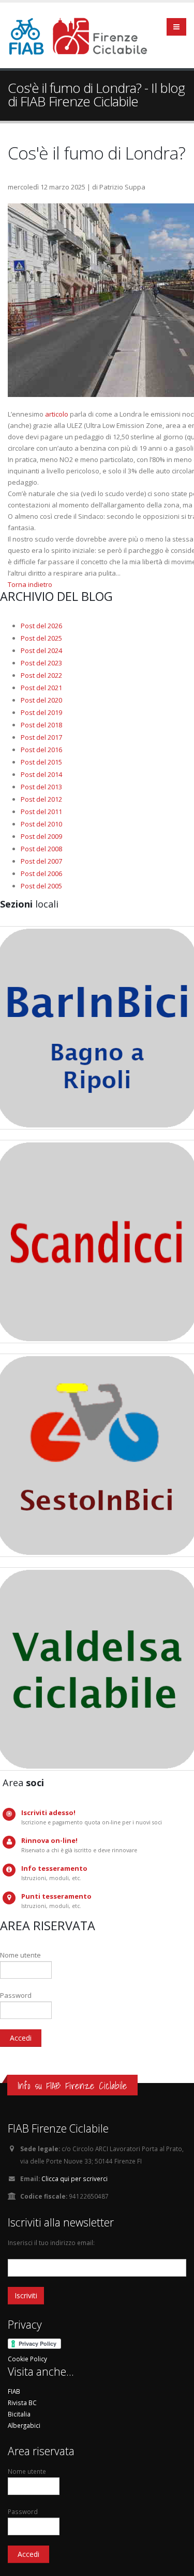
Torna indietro (30, 584)
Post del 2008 (41, 849)
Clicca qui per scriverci (74, 2179)
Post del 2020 (41, 700)
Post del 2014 (41, 774)
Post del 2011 (41, 812)
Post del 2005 (41, 886)
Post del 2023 (41, 663)
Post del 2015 (41, 762)
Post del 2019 (41, 712)
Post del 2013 (41, 787)
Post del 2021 (41, 688)
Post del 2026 (41, 626)
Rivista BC (22, 2403)
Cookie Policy (27, 2359)
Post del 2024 (41, 650)
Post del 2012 (41, 799)
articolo (57, 414)
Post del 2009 (41, 836)
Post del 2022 (41, 675)
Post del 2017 (41, 737)
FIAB (14, 2391)
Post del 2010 (41, 824)
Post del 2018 (41, 725)
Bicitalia (19, 2414)
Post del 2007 (41, 861)
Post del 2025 (41, 638)
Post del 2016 (41, 750)
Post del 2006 (41, 873)
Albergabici (24, 2425)
